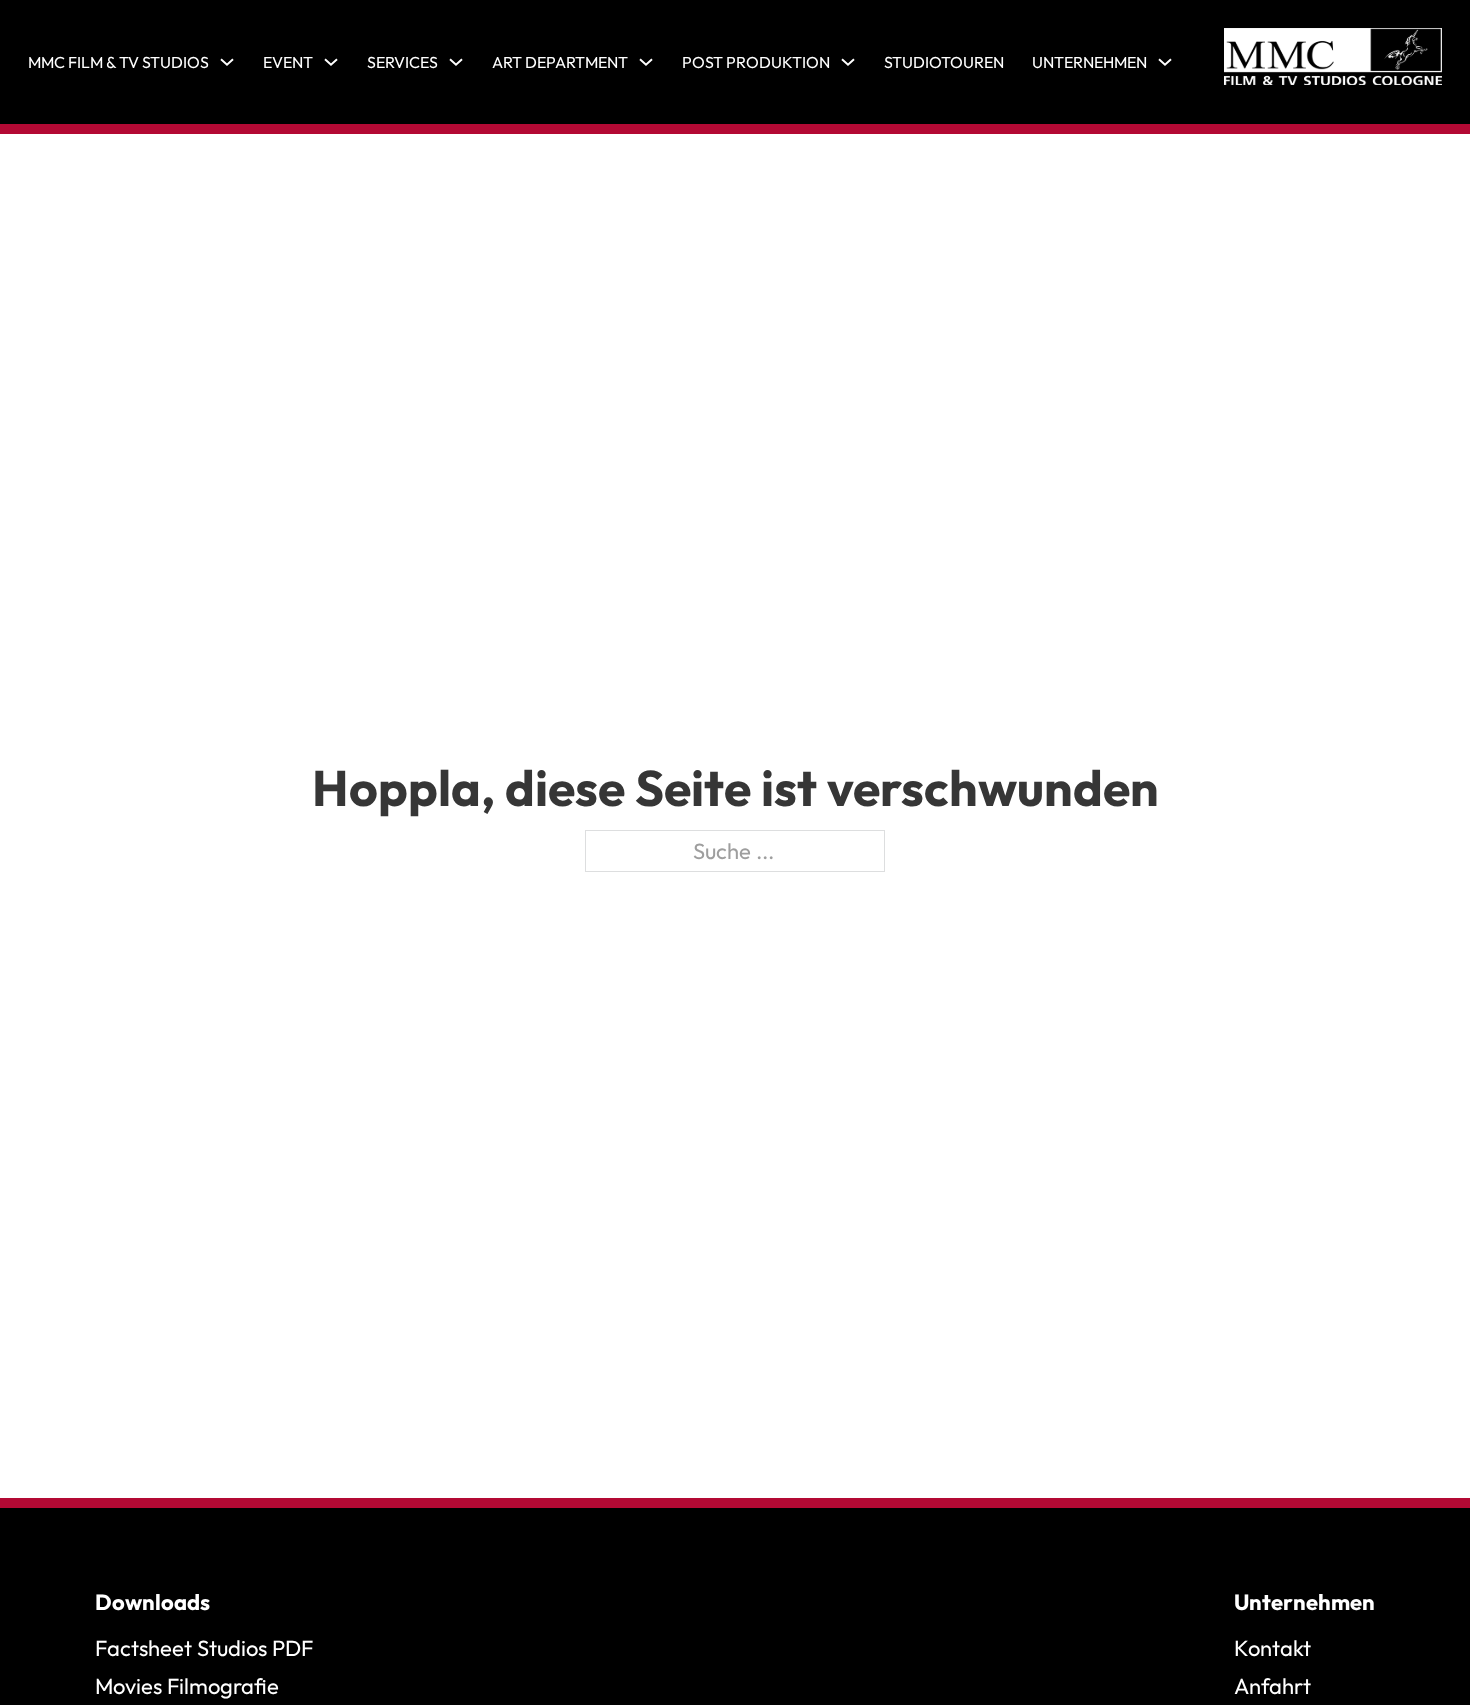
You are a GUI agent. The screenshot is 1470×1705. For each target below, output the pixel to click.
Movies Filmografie (187, 1686)
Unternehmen (1089, 62)
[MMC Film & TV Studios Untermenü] (227, 62)
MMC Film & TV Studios (118, 62)
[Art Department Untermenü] (646, 62)
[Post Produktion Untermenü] (848, 62)
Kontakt (1272, 1648)
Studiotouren (944, 62)
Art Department (560, 62)
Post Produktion (756, 62)
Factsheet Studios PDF (204, 1648)
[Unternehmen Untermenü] (1165, 62)
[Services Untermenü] (456, 62)
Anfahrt (1272, 1686)
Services (402, 62)
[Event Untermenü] (331, 62)
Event (288, 62)
